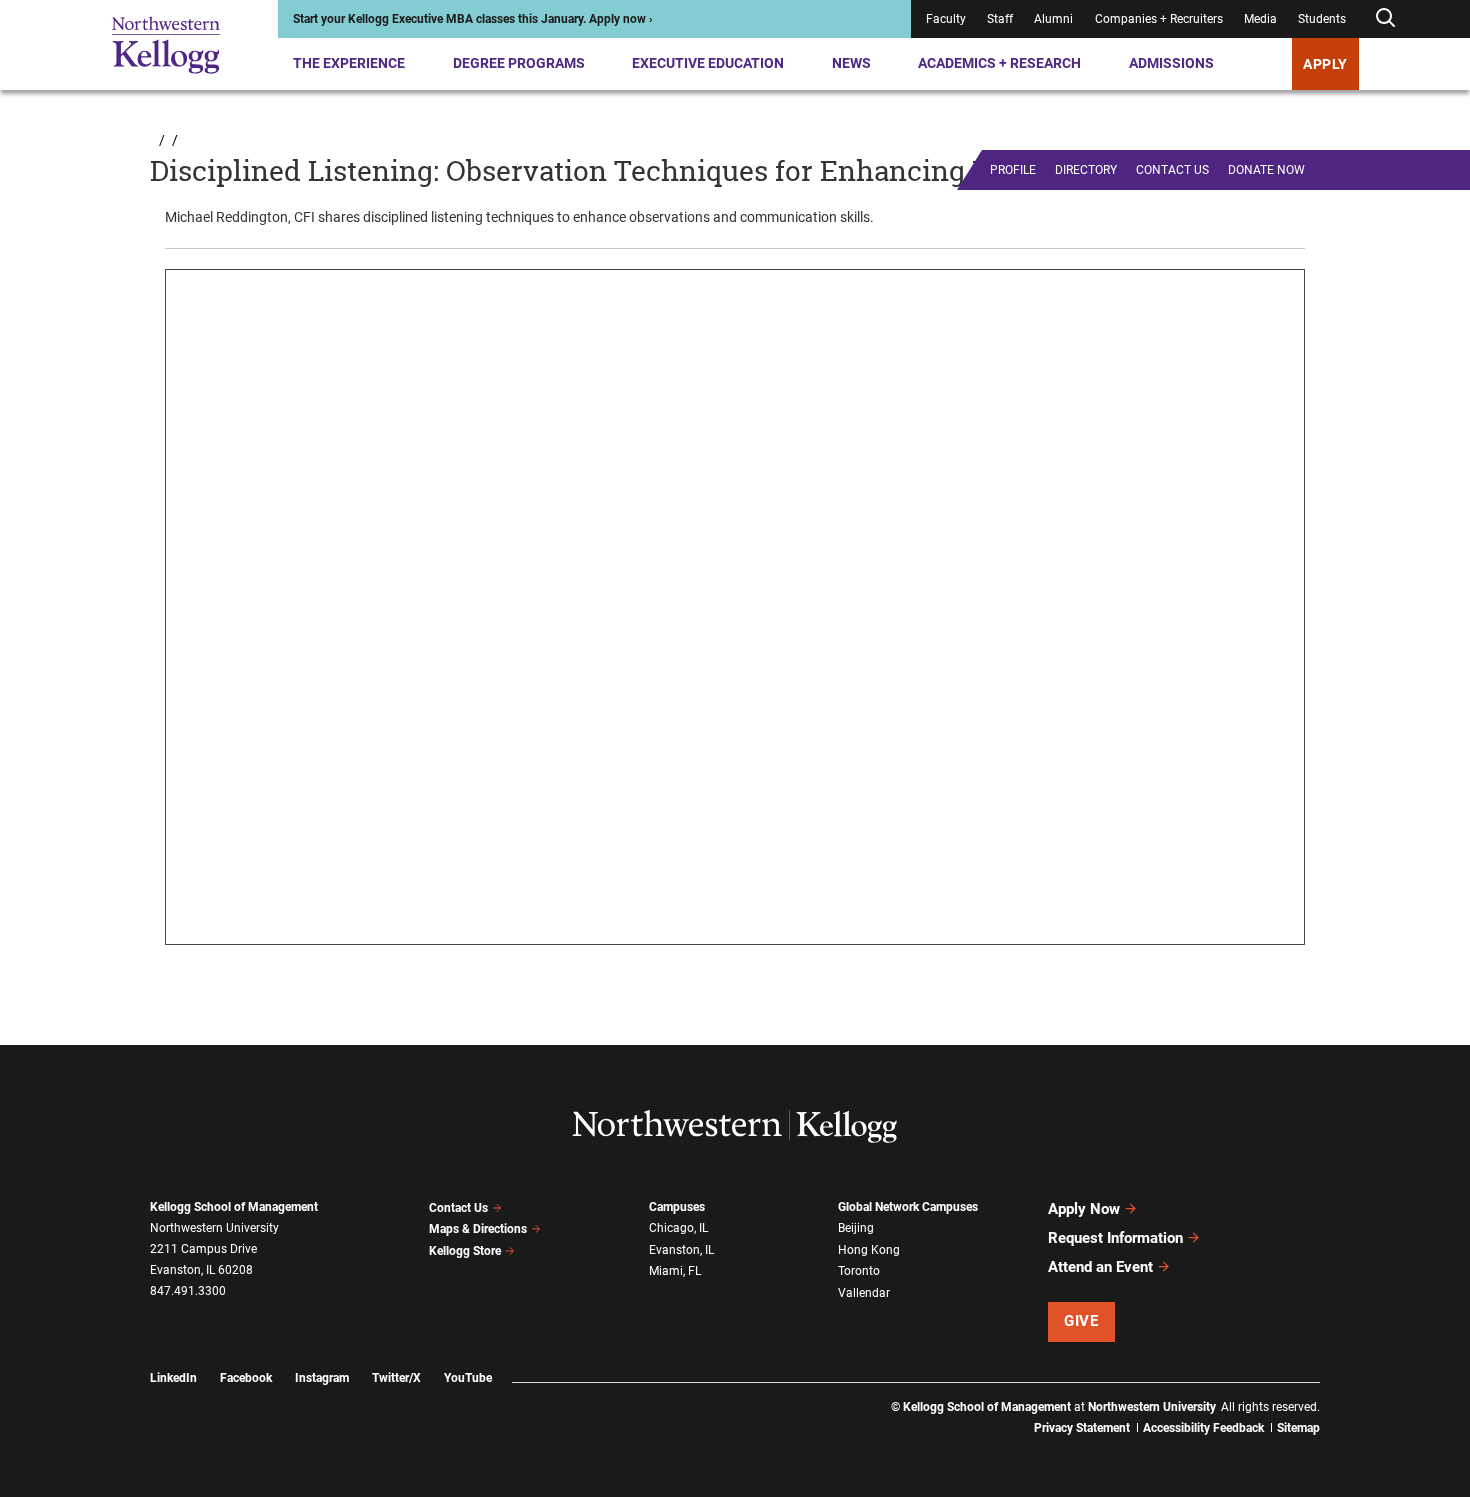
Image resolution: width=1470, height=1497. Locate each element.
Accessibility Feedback (1203, 1428)
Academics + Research (999, 63)
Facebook (246, 1378)
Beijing (856, 1228)
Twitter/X (396, 1378)
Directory (1086, 170)
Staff (1000, 19)
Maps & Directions (478, 1229)
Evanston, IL (681, 1250)
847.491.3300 (188, 1291)
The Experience (349, 63)
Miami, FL (675, 1271)
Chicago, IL (678, 1228)
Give (1081, 1321)
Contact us (1172, 170)
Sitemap (1298, 1428)
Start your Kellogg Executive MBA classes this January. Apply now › (473, 19)
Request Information (1115, 1238)
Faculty (946, 19)
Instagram (322, 1378)
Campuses (677, 1207)
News (851, 63)
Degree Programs (519, 63)
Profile (1013, 170)
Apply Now (1084, 1209)
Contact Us (458, 1208)
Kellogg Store (465, 1251)
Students (1322, 19)
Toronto (859, 1271)
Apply (1325, 64)
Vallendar (864, 1293)
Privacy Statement (1082, 1428)
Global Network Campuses (908, 1207)
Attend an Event (1100, 1267)
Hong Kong (869, 1250)
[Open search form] (1385, 18)
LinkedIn (173, 1378)
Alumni (1053, 19)
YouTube (468, 1378)
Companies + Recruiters (1159, 19)
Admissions (1171, 63)
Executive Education (708, 63)
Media (1260, 19)
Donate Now (1266, 170)
